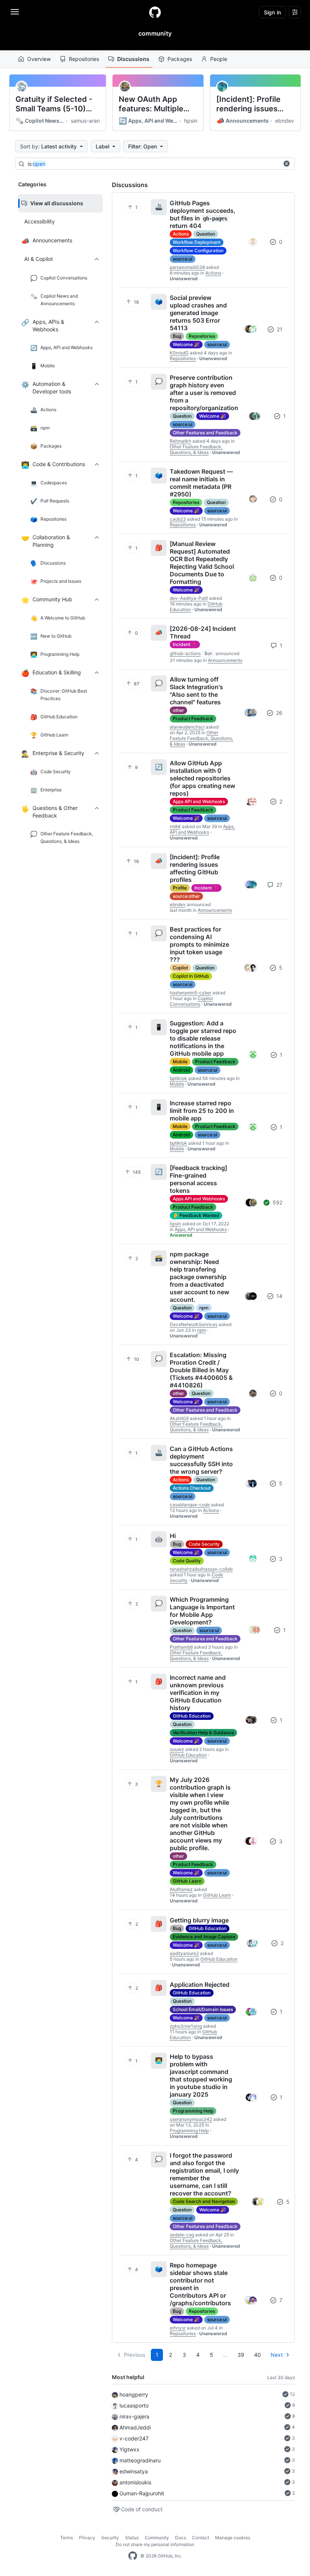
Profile (180, 888)
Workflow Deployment (197, 242)
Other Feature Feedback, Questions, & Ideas (196, 449)
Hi (173, 1536)
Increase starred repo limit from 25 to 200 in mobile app (202, 1111)
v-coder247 (134, 2438)
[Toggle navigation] (15, 12)
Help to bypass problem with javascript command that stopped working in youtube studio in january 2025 (201, 2075)
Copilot (180, 968)
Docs (181, 2538)
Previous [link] (135, 2355)
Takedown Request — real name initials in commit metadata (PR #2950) (201, 483)
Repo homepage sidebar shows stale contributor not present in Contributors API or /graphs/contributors (200, 2284)
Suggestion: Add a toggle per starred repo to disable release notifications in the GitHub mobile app (203, 1038)
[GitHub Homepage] (133, 2556)
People (219, 59)
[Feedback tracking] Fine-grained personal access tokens (198, 1179)
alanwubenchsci (187, 727)
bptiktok (178, 1078)
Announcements (243, 121)
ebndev (285, 121)
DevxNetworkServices (194, 1324)
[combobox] (153, 164)
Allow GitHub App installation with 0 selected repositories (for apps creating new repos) (202, 778)
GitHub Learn (187, 1881)
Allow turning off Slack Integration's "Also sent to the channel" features (196, 691)
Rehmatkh (181, 441)
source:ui (183, 259)
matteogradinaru (140, 2460)
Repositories (84, 59)
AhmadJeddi (135, 2427)
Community (157, 2538)
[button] (287, 164)
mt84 (175, 826)
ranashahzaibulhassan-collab (201, 1569)
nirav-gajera (134, 2416)
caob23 (178, 519)
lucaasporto (134, 2405)
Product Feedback (193, 719)
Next (277, 2355)
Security (110, 2538)
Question (206, 234)
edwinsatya (134, 2471)
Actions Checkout (192, 1488)
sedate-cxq (182, 2235)
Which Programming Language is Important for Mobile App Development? (202, 1611)
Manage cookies (233, 2538)
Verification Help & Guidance (203, 1733)
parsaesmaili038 (187, 267)
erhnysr (178, 2328)
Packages (180, 59)
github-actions (185, 653)
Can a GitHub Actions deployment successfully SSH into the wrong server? (201, 1460)
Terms (67, 2538)
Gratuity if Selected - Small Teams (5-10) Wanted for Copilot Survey (54, 104)
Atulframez (181, 1889)
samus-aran (85, 121)
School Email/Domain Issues (203, 2009)
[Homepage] (155, 12)
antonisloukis (135, 2482)
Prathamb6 (181, 1647)
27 (279, 885)
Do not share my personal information (155, 2544)
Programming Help (193, 2111)
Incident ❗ (185, 644)
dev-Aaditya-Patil (189, 598)
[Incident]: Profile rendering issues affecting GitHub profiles (248, 104)
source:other (186, 896)
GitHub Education (192, 1716)
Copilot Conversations (191, 1001)
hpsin (191, 121)
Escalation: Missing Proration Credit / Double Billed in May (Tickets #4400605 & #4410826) (201, 1370)
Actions (181, 234)
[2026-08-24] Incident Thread (203, 632)
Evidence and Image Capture (204, 1937)
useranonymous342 (191, 2119)
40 (257, 2355)
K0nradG (179, 353)
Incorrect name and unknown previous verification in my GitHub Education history (198, 1693)
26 (278, 713)
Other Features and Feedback (205, 433)
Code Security (204, 1544)
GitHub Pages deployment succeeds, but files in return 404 (203, 214)
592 (277, 1202)
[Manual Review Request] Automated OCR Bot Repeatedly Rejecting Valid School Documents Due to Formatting (202, 563)
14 (279, 1296)
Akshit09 (179, 1418)
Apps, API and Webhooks (148, 121)
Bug (177, 336)
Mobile (180, 1062)
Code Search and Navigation (204, 2201)
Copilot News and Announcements (40, 121)
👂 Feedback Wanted (196, 1215)
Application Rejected (200, 1985)
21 (279, 329)
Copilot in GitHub (191, 976)
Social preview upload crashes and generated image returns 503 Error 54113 (198, 313)
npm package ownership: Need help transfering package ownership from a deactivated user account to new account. (199, 1277)
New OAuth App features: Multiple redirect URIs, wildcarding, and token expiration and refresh (156, 104)
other (178, 710)
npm (204, 1308)
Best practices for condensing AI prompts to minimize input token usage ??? (199, 944)
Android (181, 1070)
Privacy (87, 2538)
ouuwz (177, 1749)
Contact (201, 2538)
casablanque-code (190, 1505)
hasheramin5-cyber (191, 993)
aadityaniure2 (184, 1953)
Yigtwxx (129, 2449)
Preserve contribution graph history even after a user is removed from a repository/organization (204, 393)
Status (132, 2538)
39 (241, 2355)
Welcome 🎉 (186, 344)
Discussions (133, 59)
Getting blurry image (199, 1920)
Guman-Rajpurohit (142, 2493)
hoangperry (134, 2394)
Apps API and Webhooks (199, 801)
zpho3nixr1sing (186, 2026)
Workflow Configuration (198, 250)
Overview (39, 59)
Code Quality (187, 1561)
